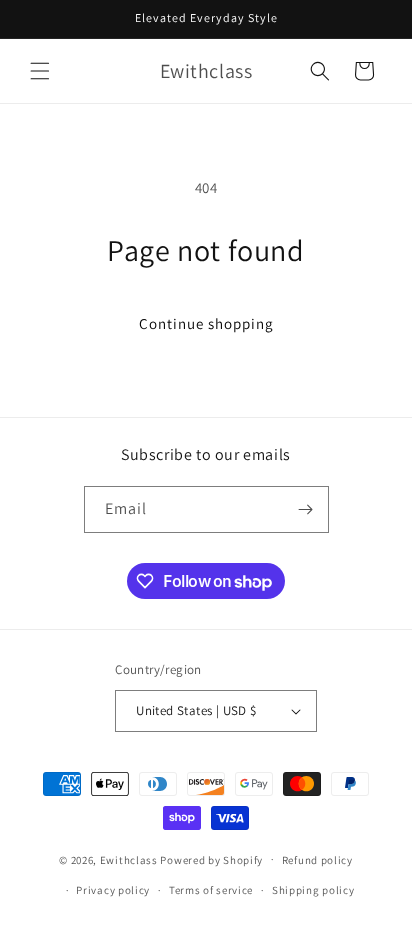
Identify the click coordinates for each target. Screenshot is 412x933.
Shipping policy (313, 890)
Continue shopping (206, 323)
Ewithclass (129, 859)
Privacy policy (113, 890)
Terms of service (211, 890)
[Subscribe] (306, 509)
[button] (40, 71)
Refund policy (317, 860)
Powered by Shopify (211, 859)
